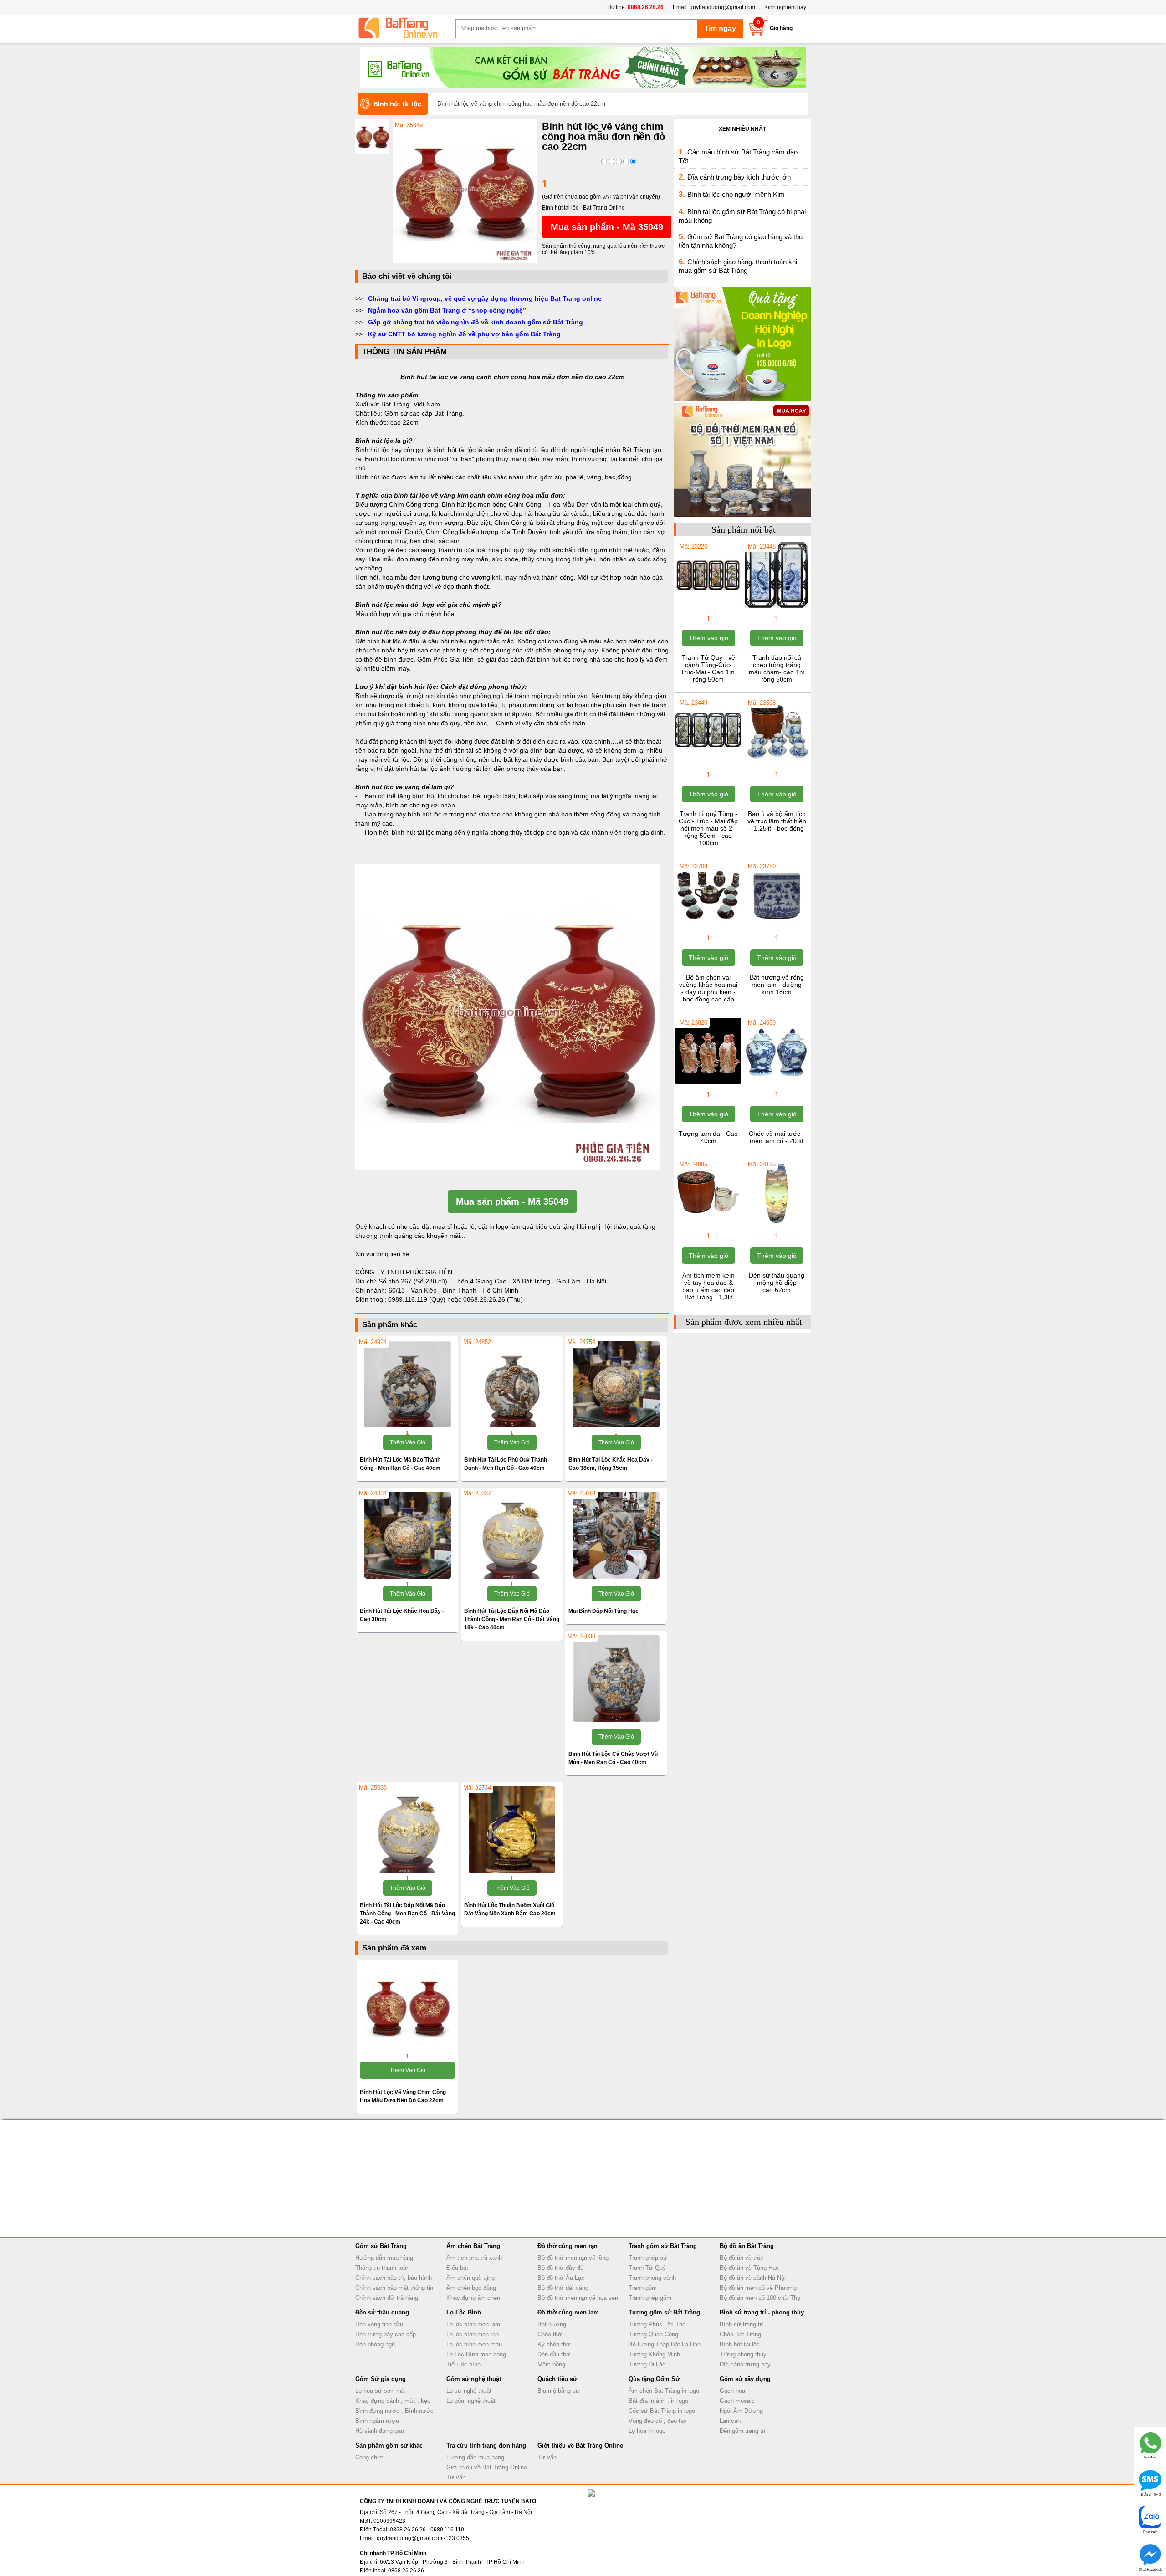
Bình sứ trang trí (742, 2324)
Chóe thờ (550, 2334)
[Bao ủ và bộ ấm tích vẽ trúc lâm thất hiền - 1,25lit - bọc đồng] (776, 763)
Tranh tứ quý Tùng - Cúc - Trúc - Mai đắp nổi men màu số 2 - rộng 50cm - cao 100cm (708, 828)
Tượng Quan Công (653, 2334)
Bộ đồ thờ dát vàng (563, 2288)
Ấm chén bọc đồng (471, 2288)
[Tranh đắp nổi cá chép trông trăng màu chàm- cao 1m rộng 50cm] (776, 607)
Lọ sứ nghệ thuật (469, 2391)
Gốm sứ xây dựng (745, 2379)
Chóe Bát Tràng (740, 2334)
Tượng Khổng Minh (654, 2354)
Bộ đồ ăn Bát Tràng (747, 2246)
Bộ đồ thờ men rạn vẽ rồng (573, 2258)
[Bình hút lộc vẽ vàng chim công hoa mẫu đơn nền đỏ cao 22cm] (465, 262)
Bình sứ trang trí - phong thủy (762, 2312)
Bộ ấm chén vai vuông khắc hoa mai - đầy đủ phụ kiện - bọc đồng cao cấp (708, 988)
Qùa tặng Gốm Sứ (654, 2379)
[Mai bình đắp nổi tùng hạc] (616, 1535)
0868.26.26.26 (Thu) (493, 1299)
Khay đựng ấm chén (473, 2298)
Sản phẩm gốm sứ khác (389, 2445)
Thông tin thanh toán (382, 2268)
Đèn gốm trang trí (743, 2431)
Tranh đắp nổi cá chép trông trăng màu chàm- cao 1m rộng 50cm (777, 668)
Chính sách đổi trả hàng (387, 2298)
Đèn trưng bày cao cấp (386, 2334)
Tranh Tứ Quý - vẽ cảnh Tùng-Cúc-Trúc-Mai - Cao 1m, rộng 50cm (708, 668)
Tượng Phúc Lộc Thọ (657, 2324)
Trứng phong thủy (743, 2354)
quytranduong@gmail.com (722, 7)
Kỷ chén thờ (554, 2344)
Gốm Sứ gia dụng (381, 2379)
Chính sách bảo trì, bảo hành (394, 2278)
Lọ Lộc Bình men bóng (476, 2354)
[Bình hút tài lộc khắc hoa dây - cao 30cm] (407, 1535)
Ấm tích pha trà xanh (474, 2258)
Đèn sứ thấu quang (382, 2312)
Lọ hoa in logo (647, 2431)
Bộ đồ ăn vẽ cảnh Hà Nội (753, 2278)
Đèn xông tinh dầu (379, 2324)
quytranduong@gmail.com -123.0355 (423, 2538)
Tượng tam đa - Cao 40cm (708, 1137)
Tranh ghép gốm (650, 2298)
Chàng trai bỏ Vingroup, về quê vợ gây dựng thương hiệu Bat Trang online (485, 298)
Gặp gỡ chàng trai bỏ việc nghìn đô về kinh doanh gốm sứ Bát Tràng (476, 322)
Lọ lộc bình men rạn (473, 2334)
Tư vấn (456, 2477)
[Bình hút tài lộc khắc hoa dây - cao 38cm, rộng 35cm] (616, 1384)
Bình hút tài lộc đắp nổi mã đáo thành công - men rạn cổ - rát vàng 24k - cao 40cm (407, 1914)
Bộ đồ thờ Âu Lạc (561, 2278)
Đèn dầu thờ (554, 2354)
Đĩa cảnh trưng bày (745, 2364)
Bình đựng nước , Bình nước (394, 2411)
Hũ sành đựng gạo (380, 2431)
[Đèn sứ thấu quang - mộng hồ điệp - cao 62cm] (776, 1225)
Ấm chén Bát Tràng (473, 2246)
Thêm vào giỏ (408, 1442)
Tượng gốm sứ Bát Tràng (664, 2312)
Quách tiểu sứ (557, 2379)
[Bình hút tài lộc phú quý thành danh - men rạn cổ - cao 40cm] (512, 1384)
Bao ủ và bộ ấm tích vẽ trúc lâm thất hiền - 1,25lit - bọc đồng (777, 821)
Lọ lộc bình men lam (473, 2324)
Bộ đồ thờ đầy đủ (560, 2268)
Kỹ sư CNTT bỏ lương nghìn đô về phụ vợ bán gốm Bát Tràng (464, 334)
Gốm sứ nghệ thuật (474, 2379)
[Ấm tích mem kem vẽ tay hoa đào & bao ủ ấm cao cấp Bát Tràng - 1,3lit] (708, 1225)
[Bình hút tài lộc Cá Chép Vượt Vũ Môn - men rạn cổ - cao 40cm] (616, 1678)
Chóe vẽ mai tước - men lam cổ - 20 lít (777, 1137)
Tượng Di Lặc (647, 2364)
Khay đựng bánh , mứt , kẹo (393, 2401)
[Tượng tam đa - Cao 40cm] (708, 1083)
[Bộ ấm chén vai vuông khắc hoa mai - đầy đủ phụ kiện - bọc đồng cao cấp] (708, 927)
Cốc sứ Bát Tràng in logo (662, 2411)
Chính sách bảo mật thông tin (394, 2288)
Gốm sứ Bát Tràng (381, 2246)
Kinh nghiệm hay (785, 7)
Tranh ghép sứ (648, 2258)
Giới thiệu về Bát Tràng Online (487, 2467)
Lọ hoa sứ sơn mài (381, 2391)
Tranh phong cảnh (652, 2278)
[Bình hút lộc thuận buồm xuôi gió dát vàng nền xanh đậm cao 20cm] (512, 1830)
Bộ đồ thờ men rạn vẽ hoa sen (578, 2298)
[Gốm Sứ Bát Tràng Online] (405, 28)
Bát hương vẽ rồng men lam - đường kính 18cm (777, 985)
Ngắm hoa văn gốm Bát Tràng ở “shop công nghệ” (447, 310)
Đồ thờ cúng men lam (568, 2312)
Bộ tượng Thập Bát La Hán (665, 2344)
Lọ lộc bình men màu (474, 2344)
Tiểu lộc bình (463, 2364)
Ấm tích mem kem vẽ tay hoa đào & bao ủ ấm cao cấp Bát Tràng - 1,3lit (708, 1286)
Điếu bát (457, 2268)
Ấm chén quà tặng (470, 2278)
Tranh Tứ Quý (647, 2268)
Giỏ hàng (781, 28)
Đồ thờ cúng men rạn (568, 2246)
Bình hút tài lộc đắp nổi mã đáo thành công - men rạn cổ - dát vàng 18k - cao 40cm (512, 1619)
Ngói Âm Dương (741, 2411)
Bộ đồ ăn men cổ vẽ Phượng (758, 2288)
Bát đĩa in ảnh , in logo (658, 2401)
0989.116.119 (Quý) (418, 1299)
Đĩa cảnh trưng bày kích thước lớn (739, 177)
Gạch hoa (732, 2391)
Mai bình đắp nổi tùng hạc (603, 1611)
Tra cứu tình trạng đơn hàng (486, 2445)
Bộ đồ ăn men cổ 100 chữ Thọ (760, 2298)
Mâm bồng (551, 2364)
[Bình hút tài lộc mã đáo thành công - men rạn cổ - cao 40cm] (407, 1384)
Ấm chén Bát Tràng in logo (664, 2391)
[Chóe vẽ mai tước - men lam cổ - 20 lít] (776, 1083)
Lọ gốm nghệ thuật (471, 2401)
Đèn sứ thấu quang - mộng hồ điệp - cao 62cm (777, 1283)
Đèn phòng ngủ (375, 2344)
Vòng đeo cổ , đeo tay (658, 2421)
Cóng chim (369, 2457)
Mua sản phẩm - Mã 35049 (607, 227)
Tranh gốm (643, 2288)
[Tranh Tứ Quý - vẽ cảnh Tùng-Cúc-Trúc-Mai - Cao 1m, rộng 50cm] (708, 607)
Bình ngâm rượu (377, 2421)
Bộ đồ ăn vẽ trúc (742, 2258)
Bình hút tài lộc (740, 2344)
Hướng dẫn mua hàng (384, 2258)
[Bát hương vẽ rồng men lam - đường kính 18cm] (776, 927)
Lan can (730, 2421)
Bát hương (552, 2324)
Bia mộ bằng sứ (559, 2391)
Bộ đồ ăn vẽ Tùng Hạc (749, 2268)
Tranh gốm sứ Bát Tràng (663, 2246)
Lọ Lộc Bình (464, 2312)
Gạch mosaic (737, 2401)
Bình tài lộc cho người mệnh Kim (736, 194)
